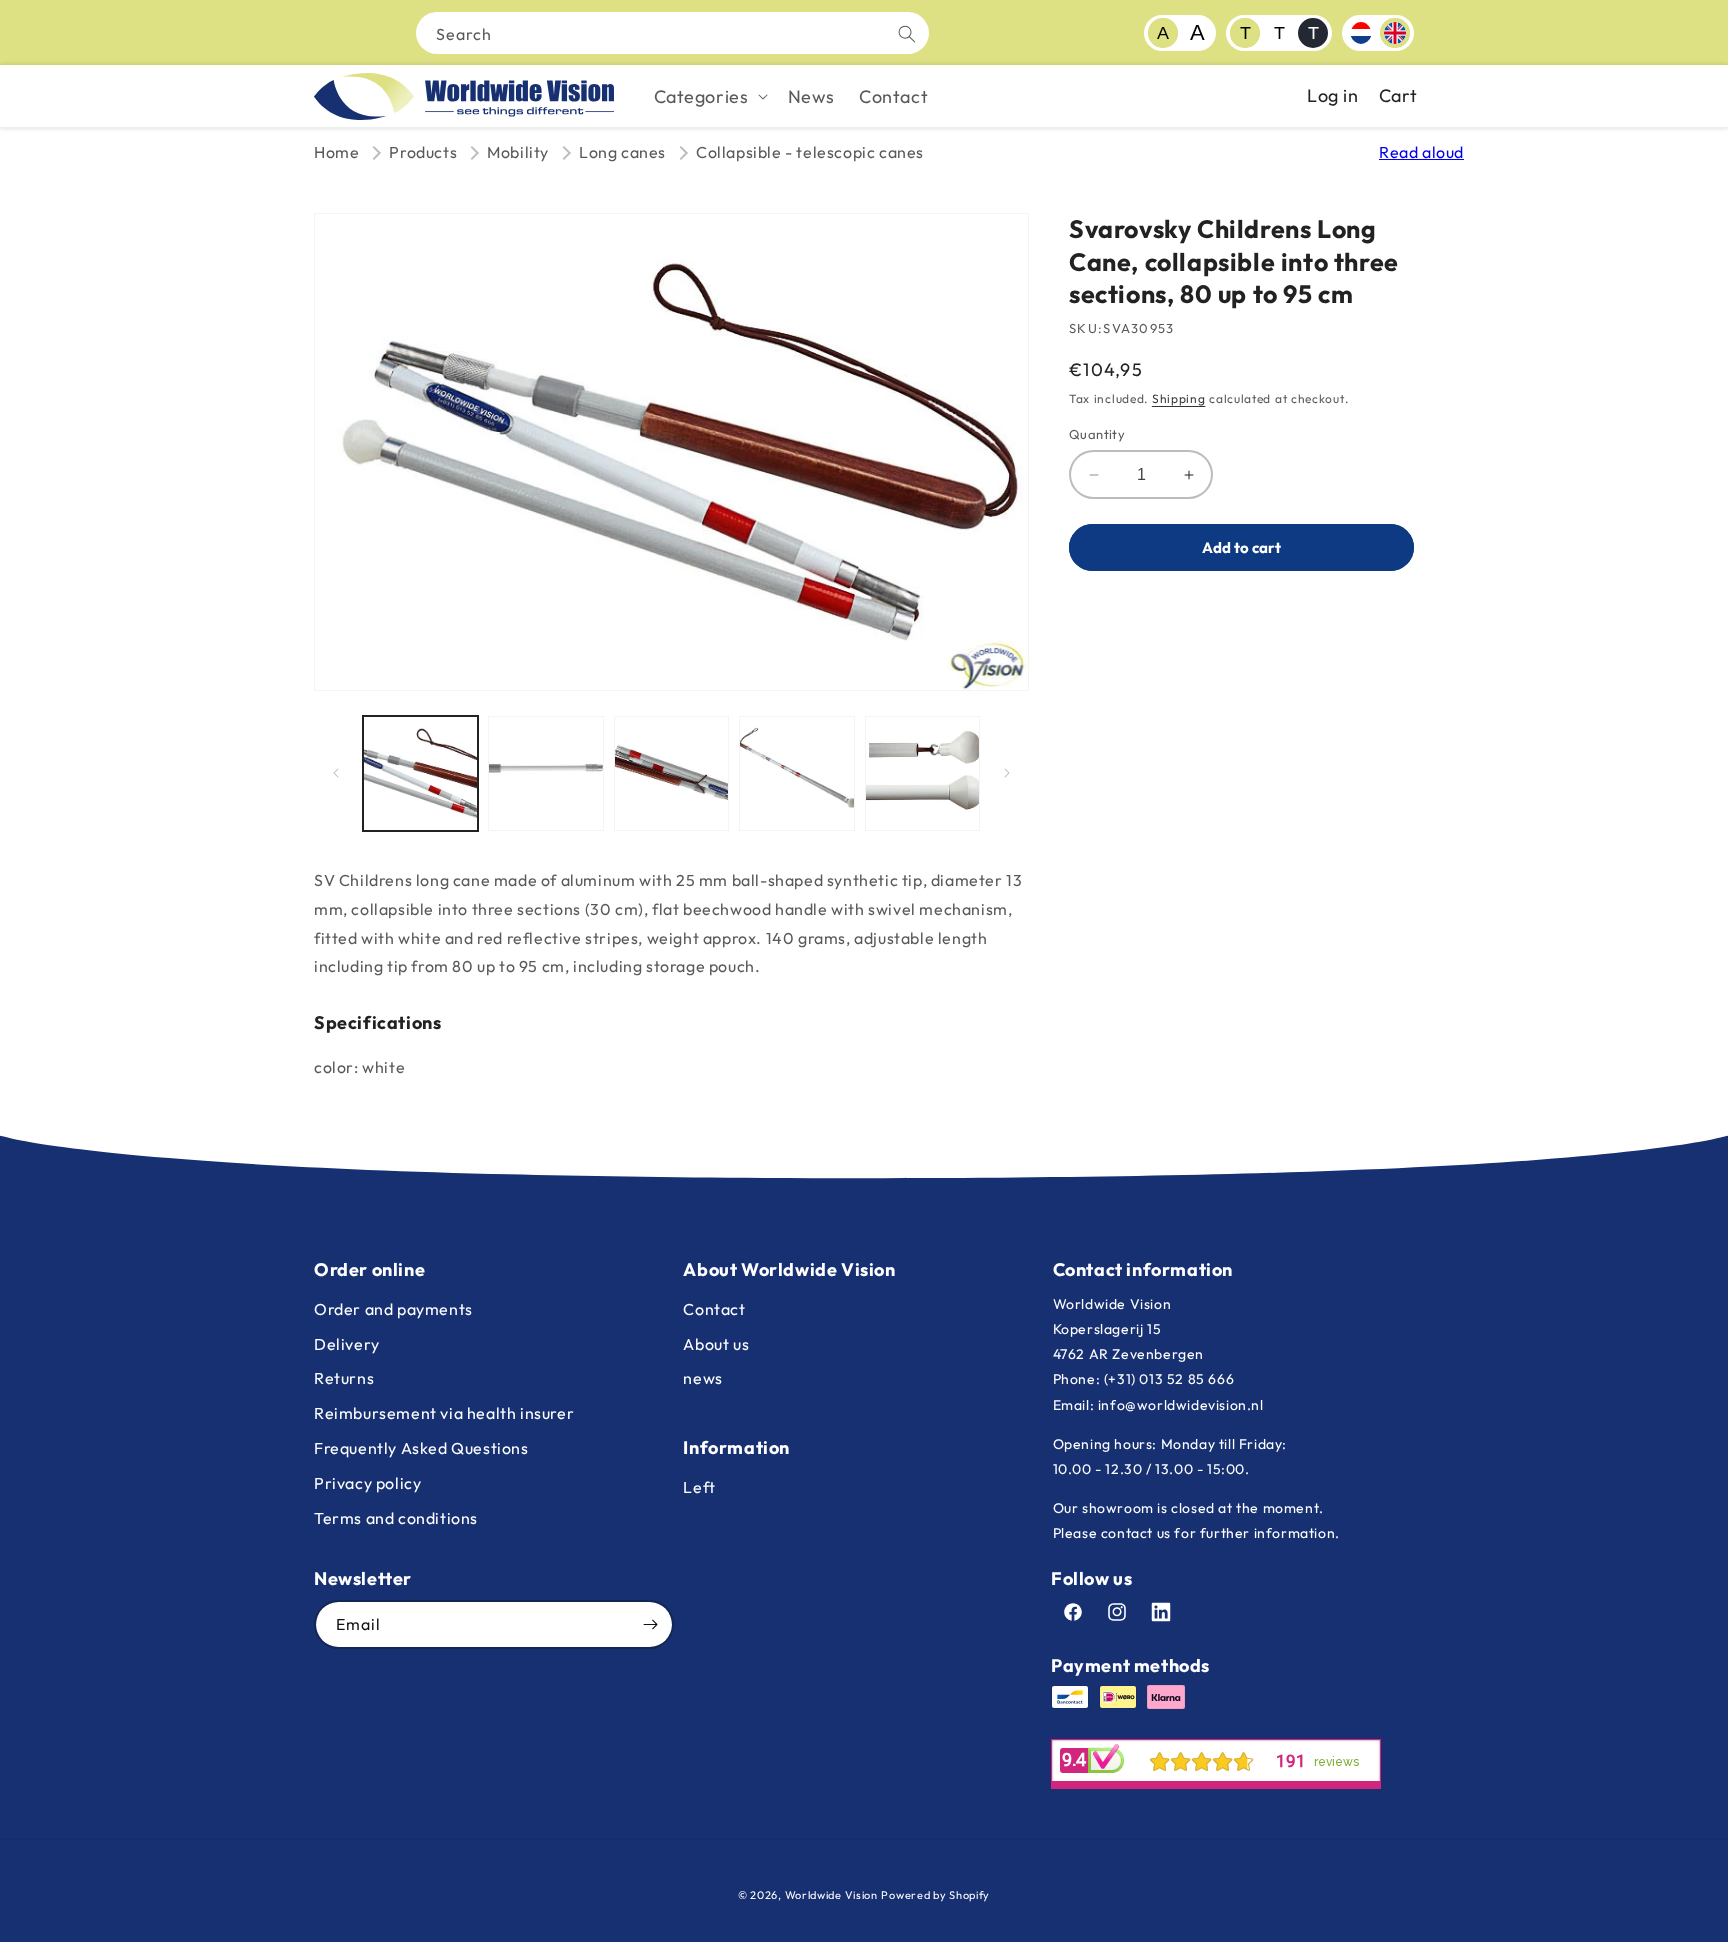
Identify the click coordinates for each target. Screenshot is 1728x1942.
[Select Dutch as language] (1361, 33)
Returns (344, 1378)
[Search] (907, 34)
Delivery (347, 1344)
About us (716, 1344)
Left (699, 1487)
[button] (709, 96)
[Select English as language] (1395, 33)
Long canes (622, 152)
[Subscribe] (650, 1624)
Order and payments (393, 1309)
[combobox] (672, 33)
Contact (714, 1309)
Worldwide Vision (831, 1895)
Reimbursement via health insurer (444, 1413)
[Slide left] (336, 773)
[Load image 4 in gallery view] (796, 773)
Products (423, 152)
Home (336, 152)
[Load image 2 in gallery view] (545, 773)
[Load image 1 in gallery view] (420, 773)
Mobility (518, 152)
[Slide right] (1007, 773)
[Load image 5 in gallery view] (922, 773)
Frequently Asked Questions (421, 1448)
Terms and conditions (396, 1518)
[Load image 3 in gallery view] (671, 773)
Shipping (1179, 398)
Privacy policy (367, 1483)
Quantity (1097, 434)
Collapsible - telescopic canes (810, 152)
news (702, 1378)
